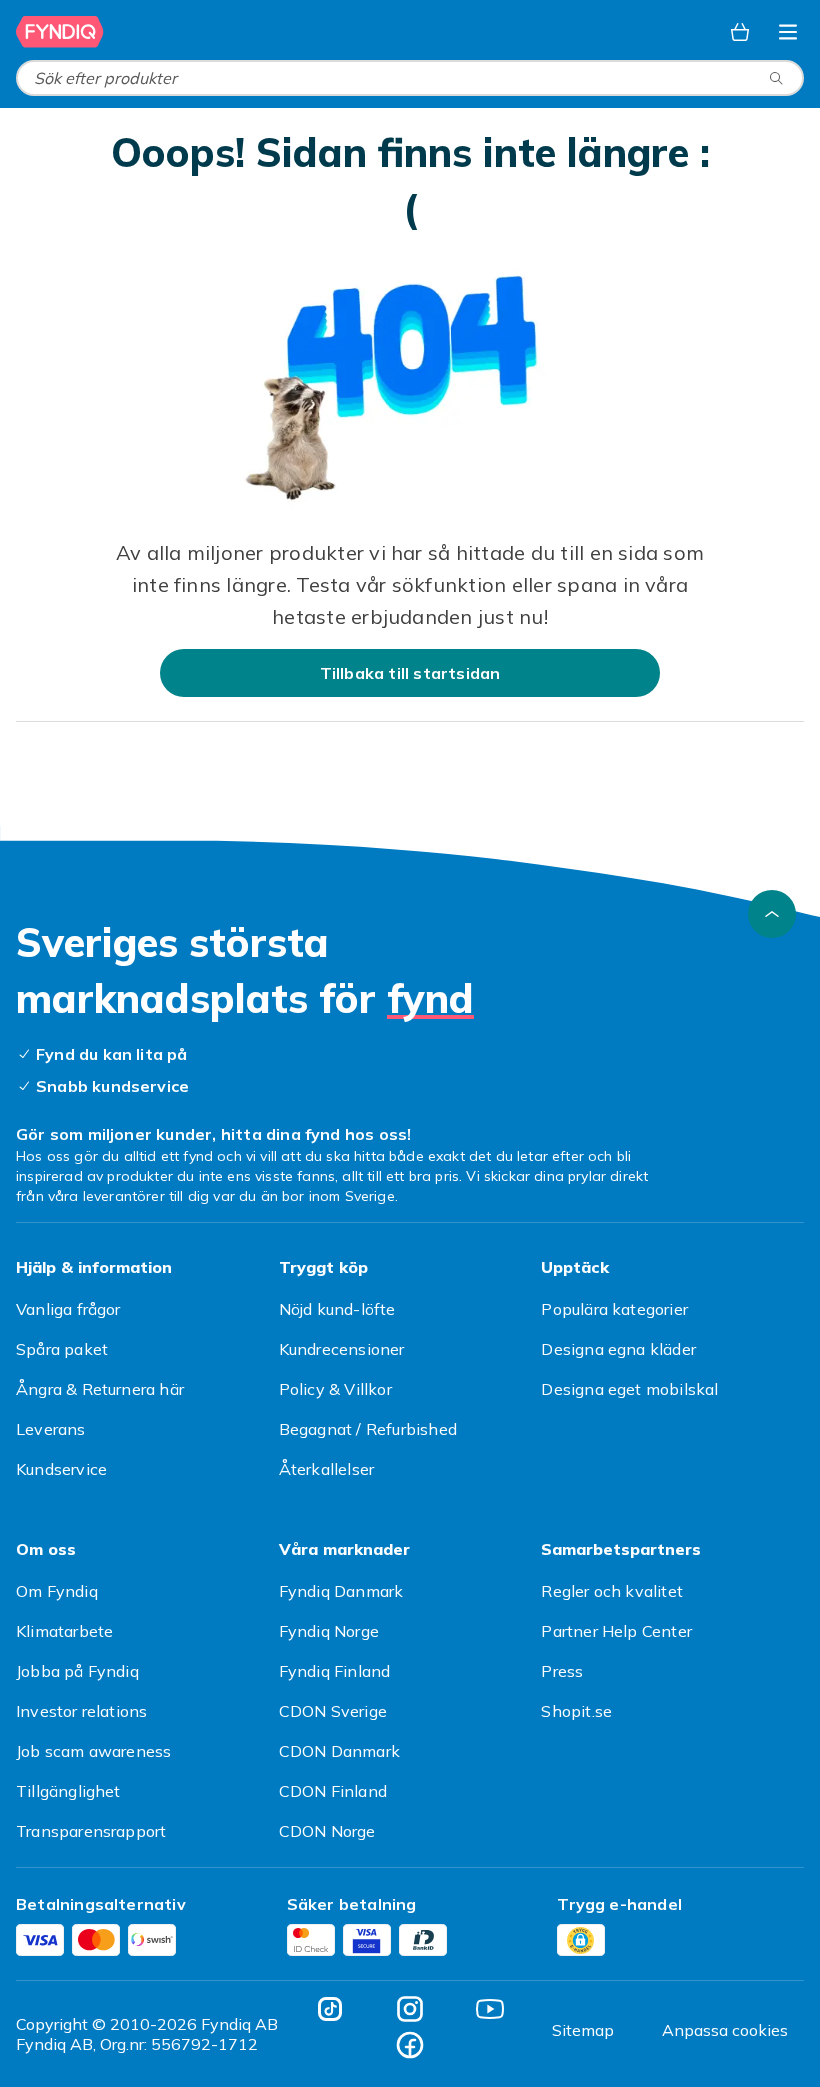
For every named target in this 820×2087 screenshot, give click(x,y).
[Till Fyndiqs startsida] (60, 32)
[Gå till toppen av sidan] (772, 914)
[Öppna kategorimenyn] (788, 32)
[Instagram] (410, 2009)
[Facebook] (410, 2045)
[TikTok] (330, 2009)
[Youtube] (490, 2009)
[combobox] (410, 78)
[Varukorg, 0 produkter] (740, 32)
